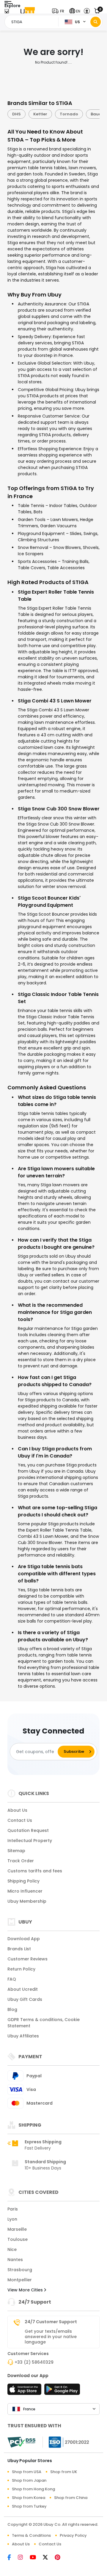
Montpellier (20, 2280)
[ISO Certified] (66, 2442)
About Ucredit (23, 1989)
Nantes (15, 2260)
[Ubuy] (28, 11)
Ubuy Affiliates (23, 2036)
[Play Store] (62, 2391)
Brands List (19, 1949)
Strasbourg (20, 2270)
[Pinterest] (60, 2558)
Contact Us (20, 1820)
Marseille (17, 2229)
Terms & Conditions (31, 2535)
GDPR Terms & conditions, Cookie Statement (44, 2023)
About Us (17, 1810)
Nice (12, 2249)
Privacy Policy (73, 2535)
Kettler (32, 114)
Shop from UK (64, 2472)
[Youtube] (36, 2558)
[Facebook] (13, 2558)
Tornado (61, 114)
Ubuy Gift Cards (25, 1999)
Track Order (21, 1861)
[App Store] (25, 2391)
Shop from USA (27, 2472)
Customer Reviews (27, 1959)
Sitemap (16, 1851)
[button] (59, 11)
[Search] (96, 22)
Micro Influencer (25, 1891)
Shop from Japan (29, 2480)
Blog (12, 2009)
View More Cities (26, 2290)
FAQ (12, 1979)
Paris (13, 2209)
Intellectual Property (30, 1841)
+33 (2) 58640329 (34, 2362)
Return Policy (21, 1969)
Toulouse (18, 2239)
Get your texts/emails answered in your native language (51, 2337)
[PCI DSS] (21, 2442)
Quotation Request (28, 1830)
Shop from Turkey (29, 2506)
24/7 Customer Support (51, 2322)
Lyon (12, 2219)
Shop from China (71, 2498)
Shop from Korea (29, 2498)
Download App (24, 1939)
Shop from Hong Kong (33, 2489)
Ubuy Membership (27, 1901)
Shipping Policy (23, 1881)
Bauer (89, 114)
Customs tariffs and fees (35, 1871)
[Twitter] (49, 2558)
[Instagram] (24, 2558)
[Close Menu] (7, 13)
